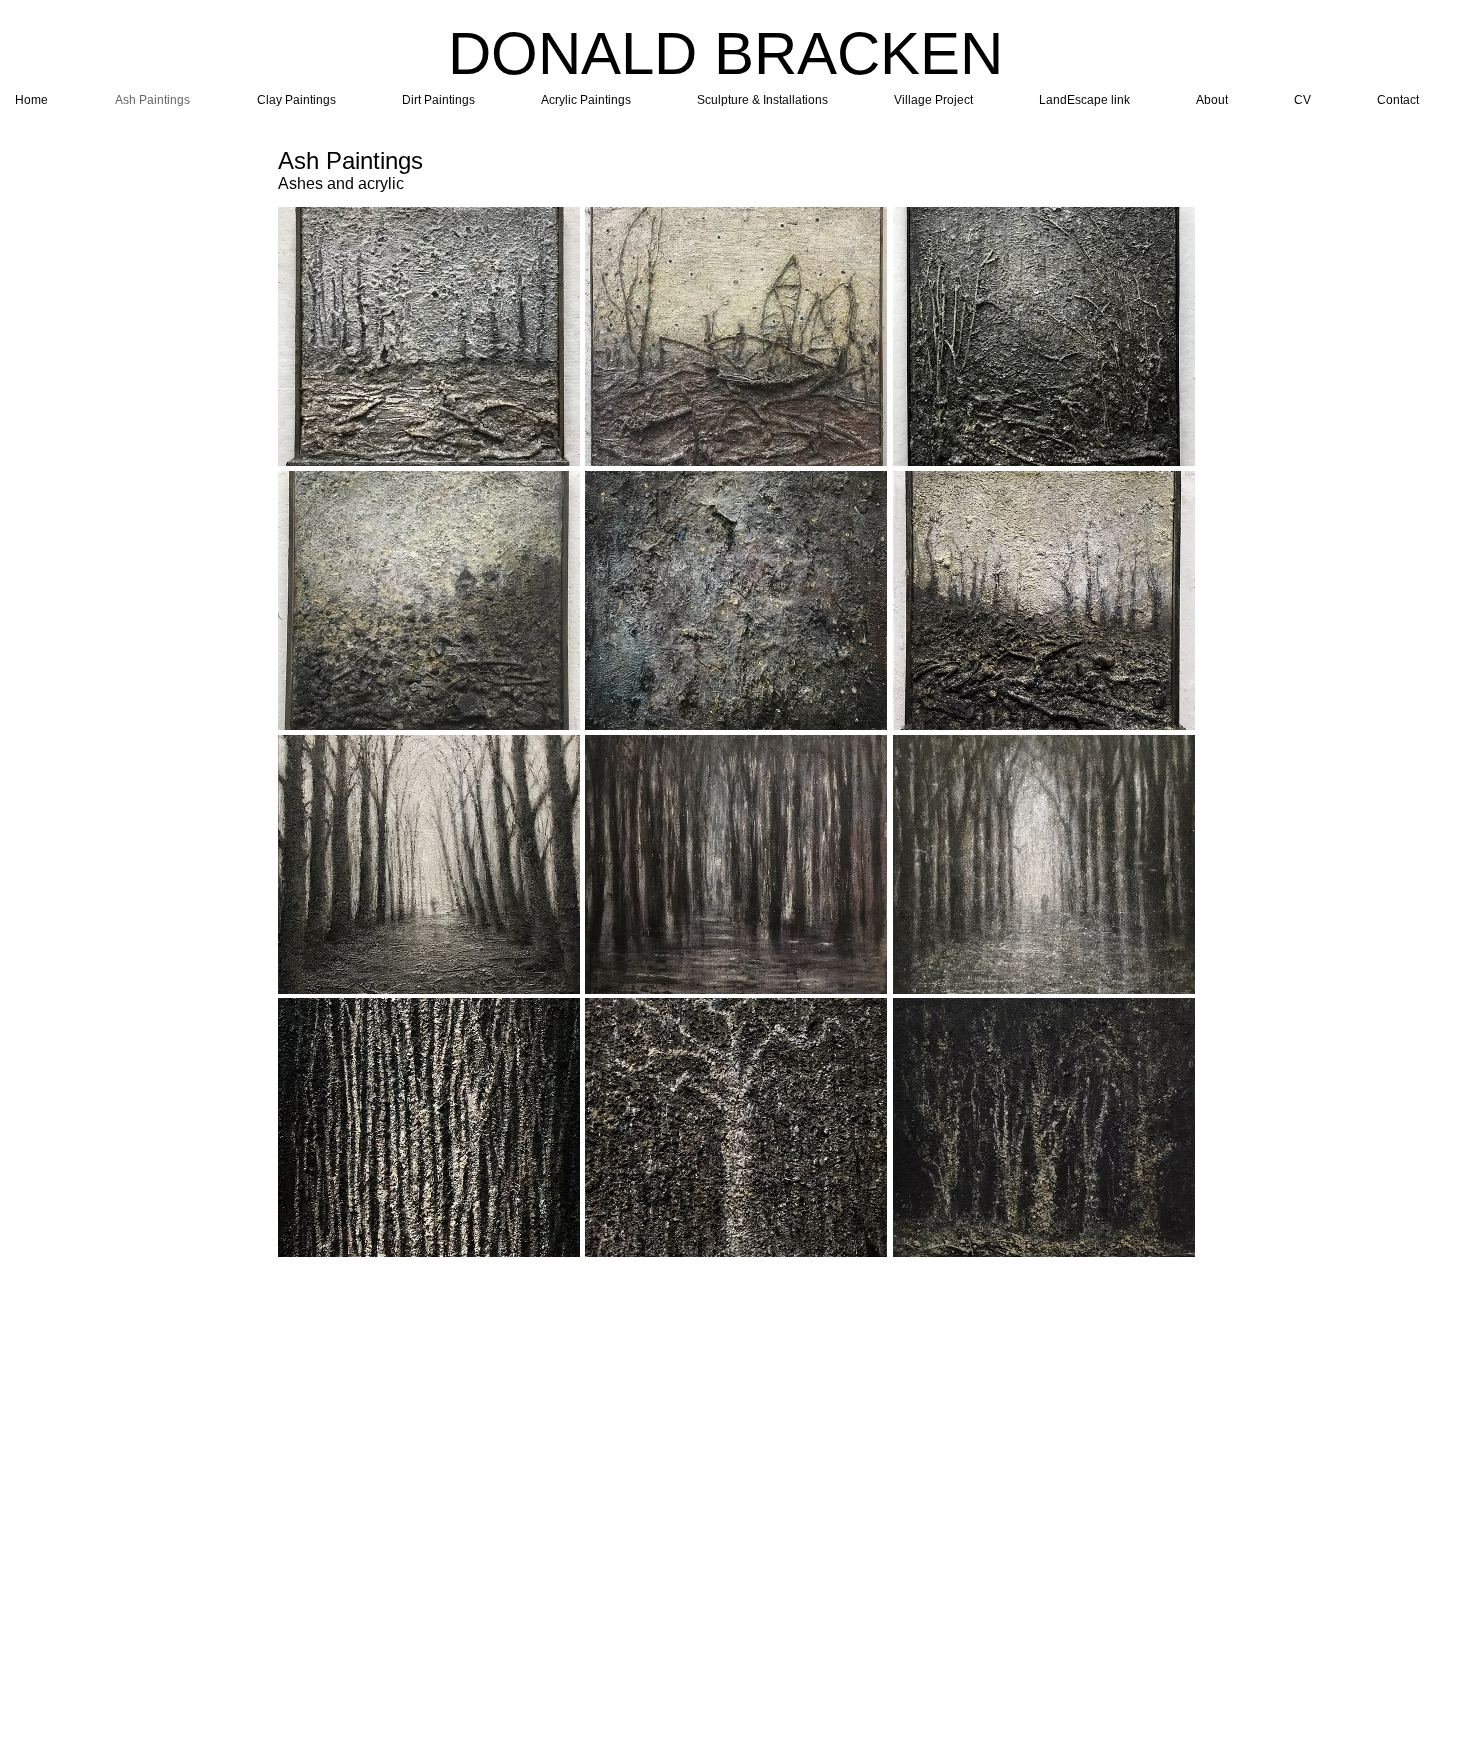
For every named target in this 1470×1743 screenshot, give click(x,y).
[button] (429, 336)
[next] (1158, 742)
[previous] (314, 742)
